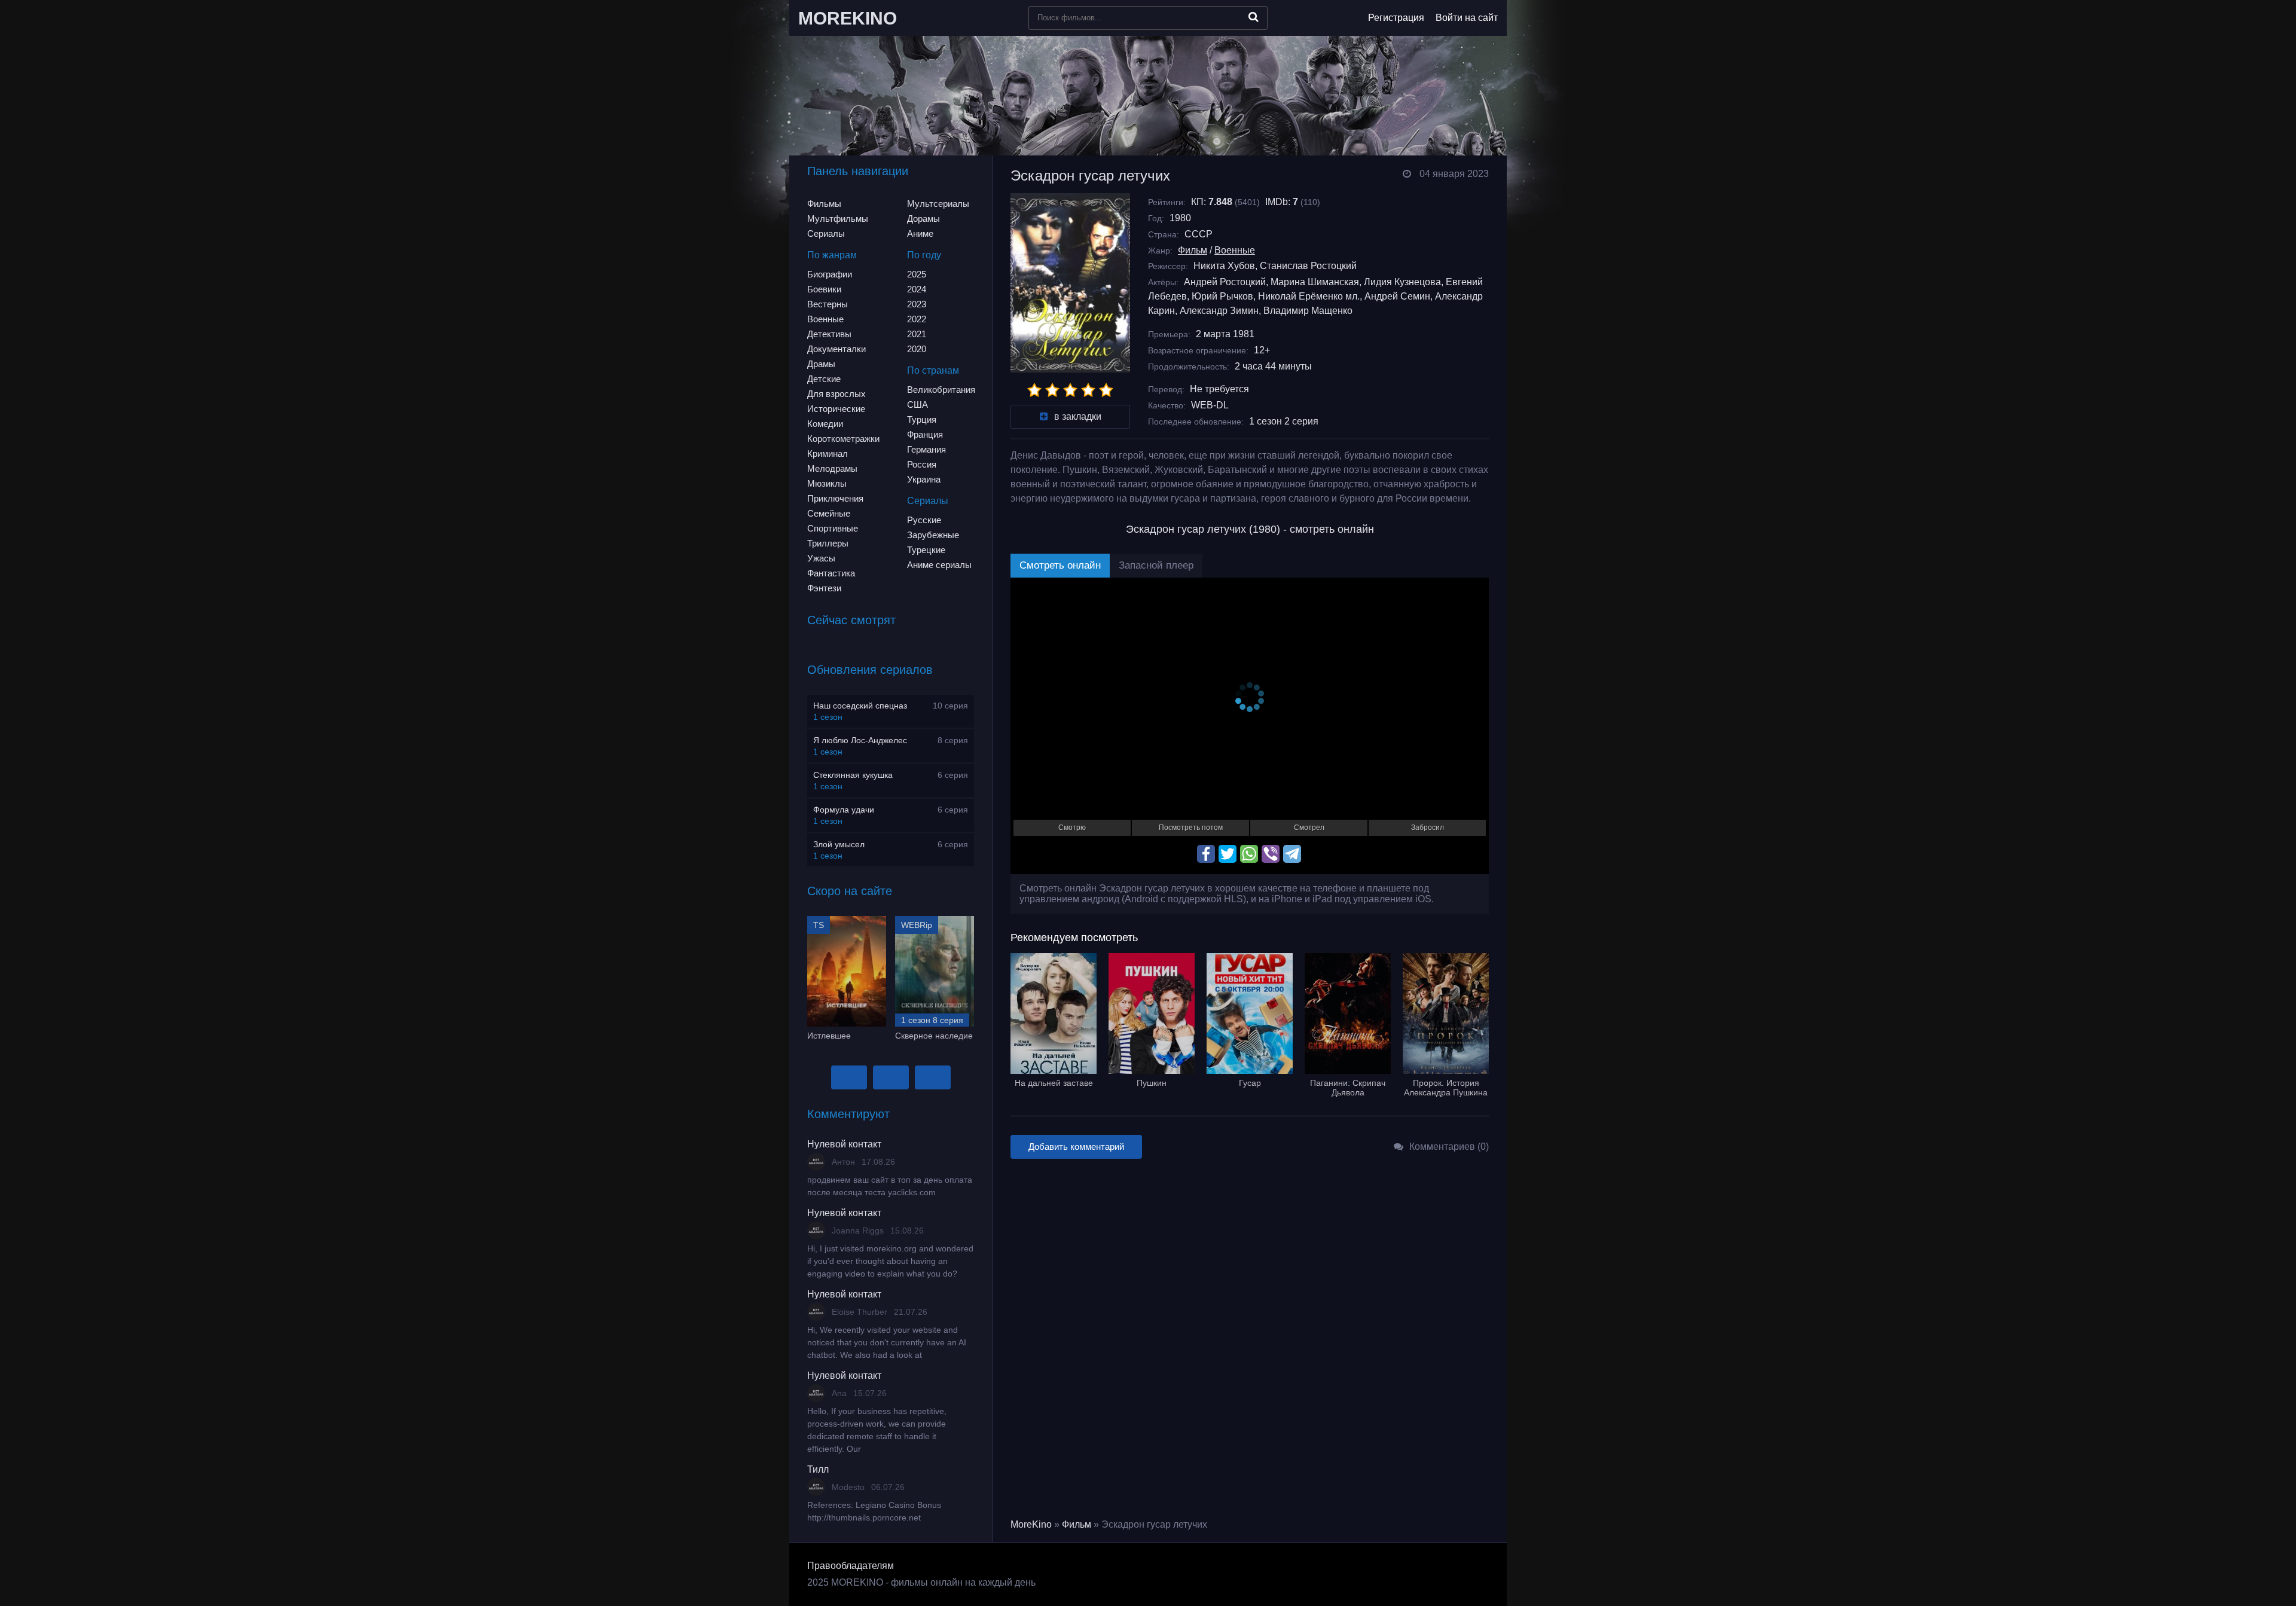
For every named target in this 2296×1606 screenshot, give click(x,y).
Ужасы (821, 558)
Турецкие (926, 550)
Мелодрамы (832, 468)
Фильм (1193, 250)
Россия (922, 464)
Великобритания (941, 390)
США (918, 404)
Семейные (829, 513)
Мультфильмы (838, 219)
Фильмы (824, 204)
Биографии (830, 274)
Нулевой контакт (844, 1144)
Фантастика (831, 573)
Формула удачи (844, 810)
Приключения (835, 498)
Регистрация (1396, 18)
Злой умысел (839, 844)
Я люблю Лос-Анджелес (860, 740)
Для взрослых (836, 394)
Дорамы (923, 219)
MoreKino (1031, 1524)
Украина (924, 479)
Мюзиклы (827, 483)
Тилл (818, 1469)
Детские (824, 379)
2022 (917, 319)
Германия (926, 449)
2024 (917, 289)
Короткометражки (843, 439)
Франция (925, 434)
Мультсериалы (938, 204)
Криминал (828, 454)
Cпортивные (833, 528)
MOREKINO (848, 18)
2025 (917, 274)
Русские (924, 520)
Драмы (821, 364)
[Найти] (1254, 17)
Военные (825, 319)
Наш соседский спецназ (860, 706)
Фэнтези (824, 588)
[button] (849, 1077)
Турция (922, 419)
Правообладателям (851, 1566)
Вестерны (828, 304)
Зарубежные (933, 535)
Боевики (824, 289)
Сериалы (826, 233)
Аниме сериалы (939, 565)
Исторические (836, 409)
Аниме (920, 233)
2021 (917, 334)
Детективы (829, 334)
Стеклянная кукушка (853, 775)
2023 (917, 304)
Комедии (825, 424)
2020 (917, 349)
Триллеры (828, 543)
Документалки (836, 349)
